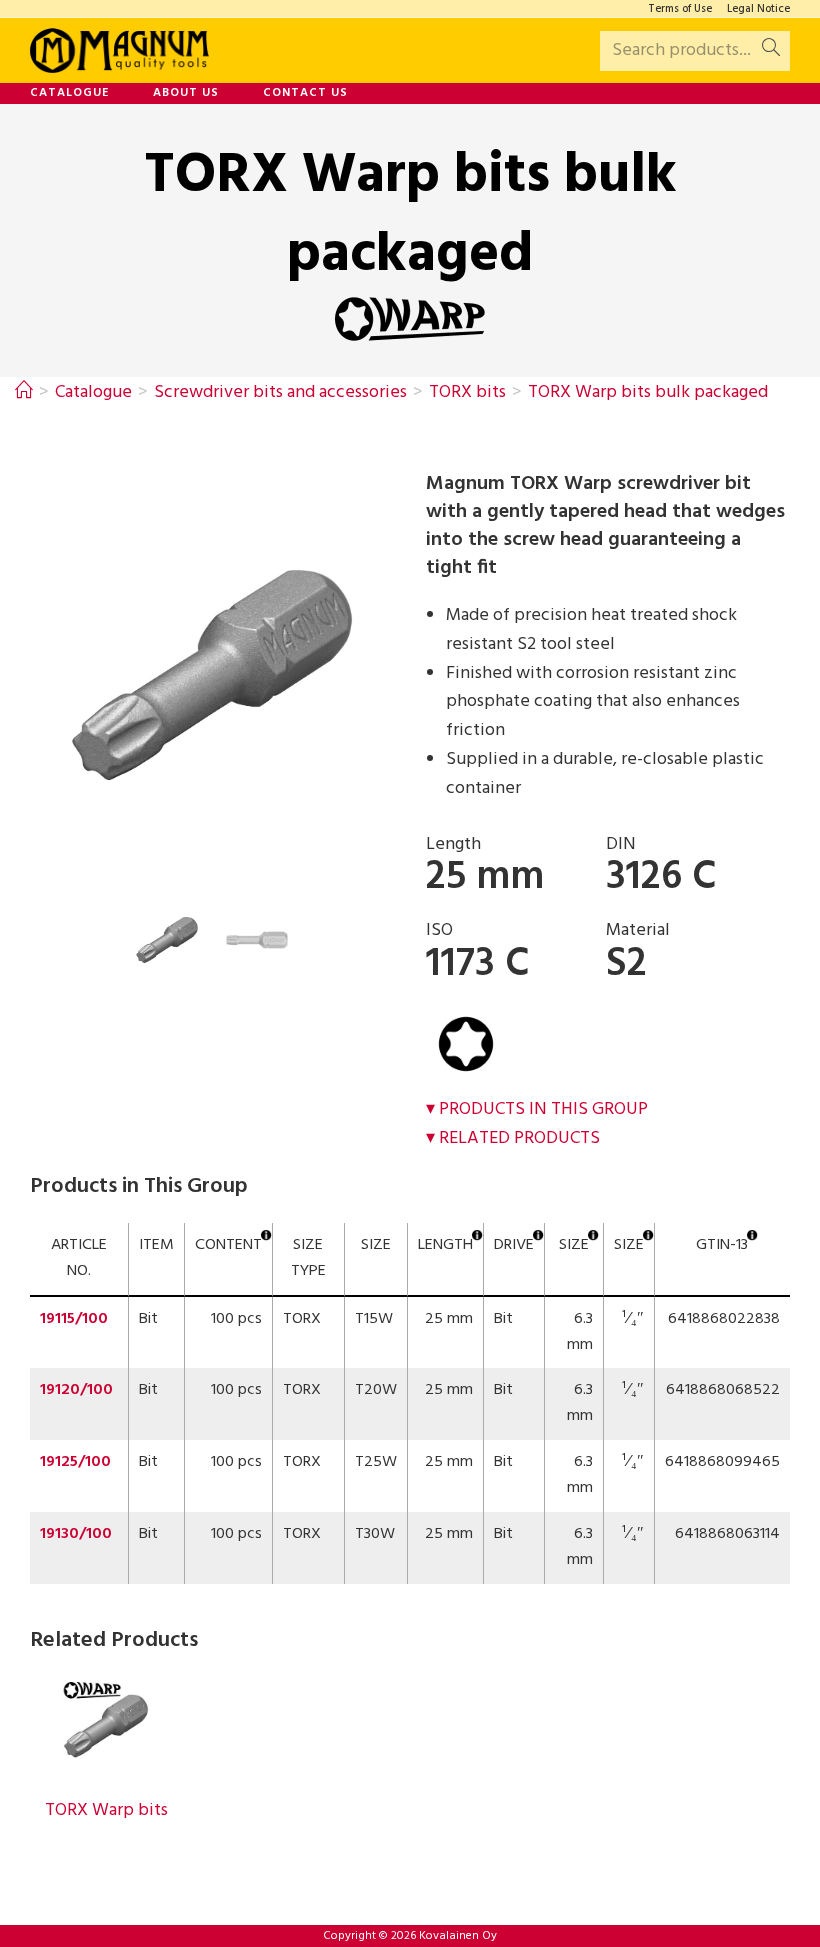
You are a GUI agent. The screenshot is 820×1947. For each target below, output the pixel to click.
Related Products (519, 1138)
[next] (412, 675)
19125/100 (75, 1462)
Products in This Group (543, 1109)
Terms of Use (680, 9)
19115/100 (74, 1319)
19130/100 (76, 1534)
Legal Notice (758, 9)
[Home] (24, 392)
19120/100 (76, 1390)
